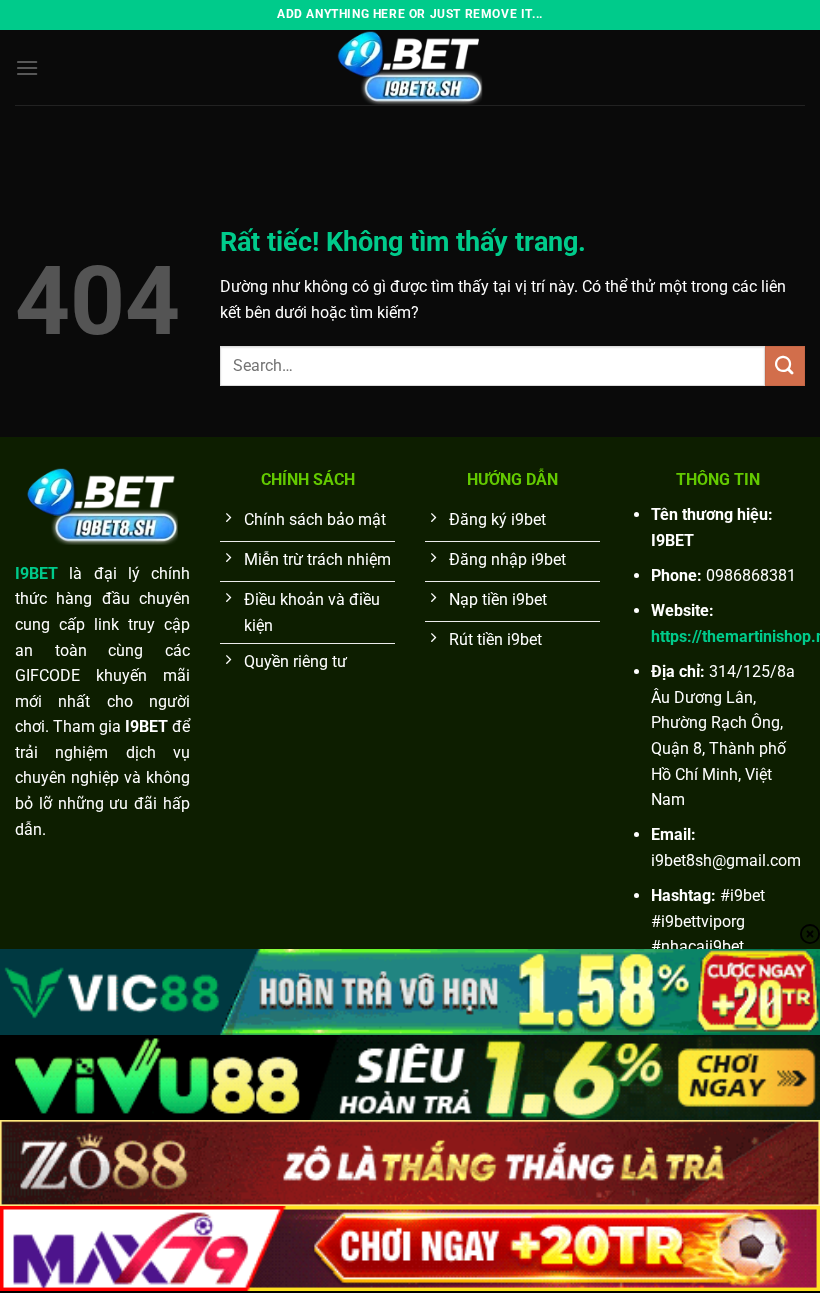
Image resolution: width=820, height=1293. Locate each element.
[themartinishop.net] (410, 67)
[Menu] (27, 67)
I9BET (36, 573)
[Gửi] (785, 365)
